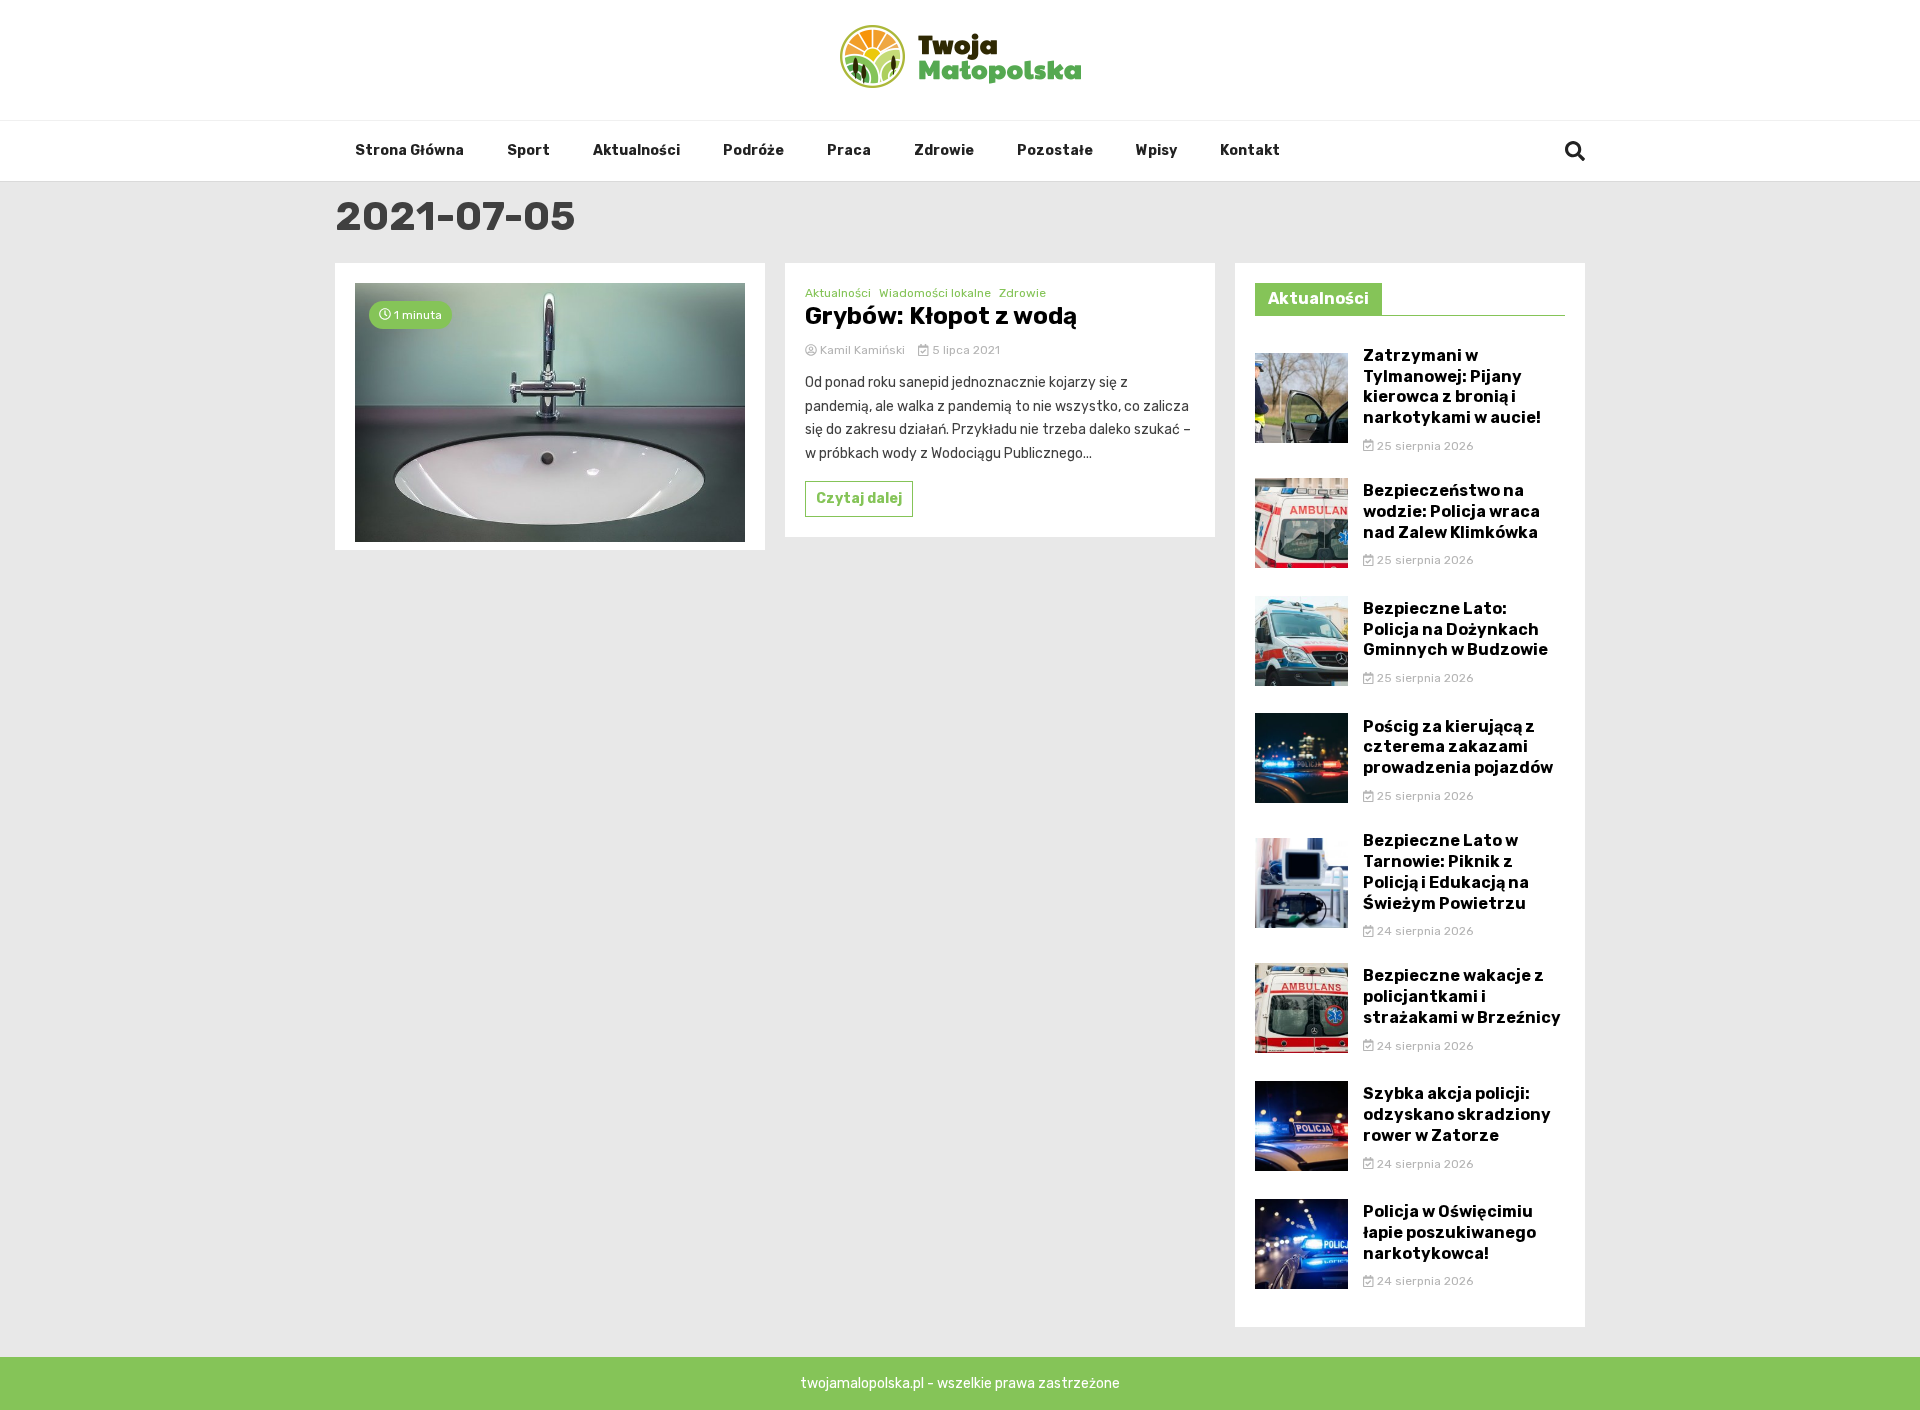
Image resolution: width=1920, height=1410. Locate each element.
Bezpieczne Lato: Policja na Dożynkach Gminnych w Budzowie (1455, 629)
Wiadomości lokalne (935, 293)
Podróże (753, 150)
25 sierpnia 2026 (1423, 446)
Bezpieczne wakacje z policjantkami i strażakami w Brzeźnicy (1462, 996)
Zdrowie (944, 150)
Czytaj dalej (859, 498)
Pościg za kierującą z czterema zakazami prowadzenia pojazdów (1458, 747)
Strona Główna (409, 150)
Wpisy (1156, 150)
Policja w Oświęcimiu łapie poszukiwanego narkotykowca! (1449, 1232)
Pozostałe (1055, 150)
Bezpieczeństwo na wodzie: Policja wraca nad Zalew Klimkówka (1451, 511)
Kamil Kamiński (862, 350)
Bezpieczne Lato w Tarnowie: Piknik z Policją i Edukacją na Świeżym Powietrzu (1446, 871)
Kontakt (1250, 150)
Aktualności (636, 150)
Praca (849, 150)
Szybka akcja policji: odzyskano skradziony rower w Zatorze (1457, 1114)
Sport (528, 150)
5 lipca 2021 (964, 350)
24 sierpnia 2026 (1423, 931)
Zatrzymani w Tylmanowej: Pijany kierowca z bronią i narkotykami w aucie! (1452, 386)
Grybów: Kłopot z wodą (941, 316)
